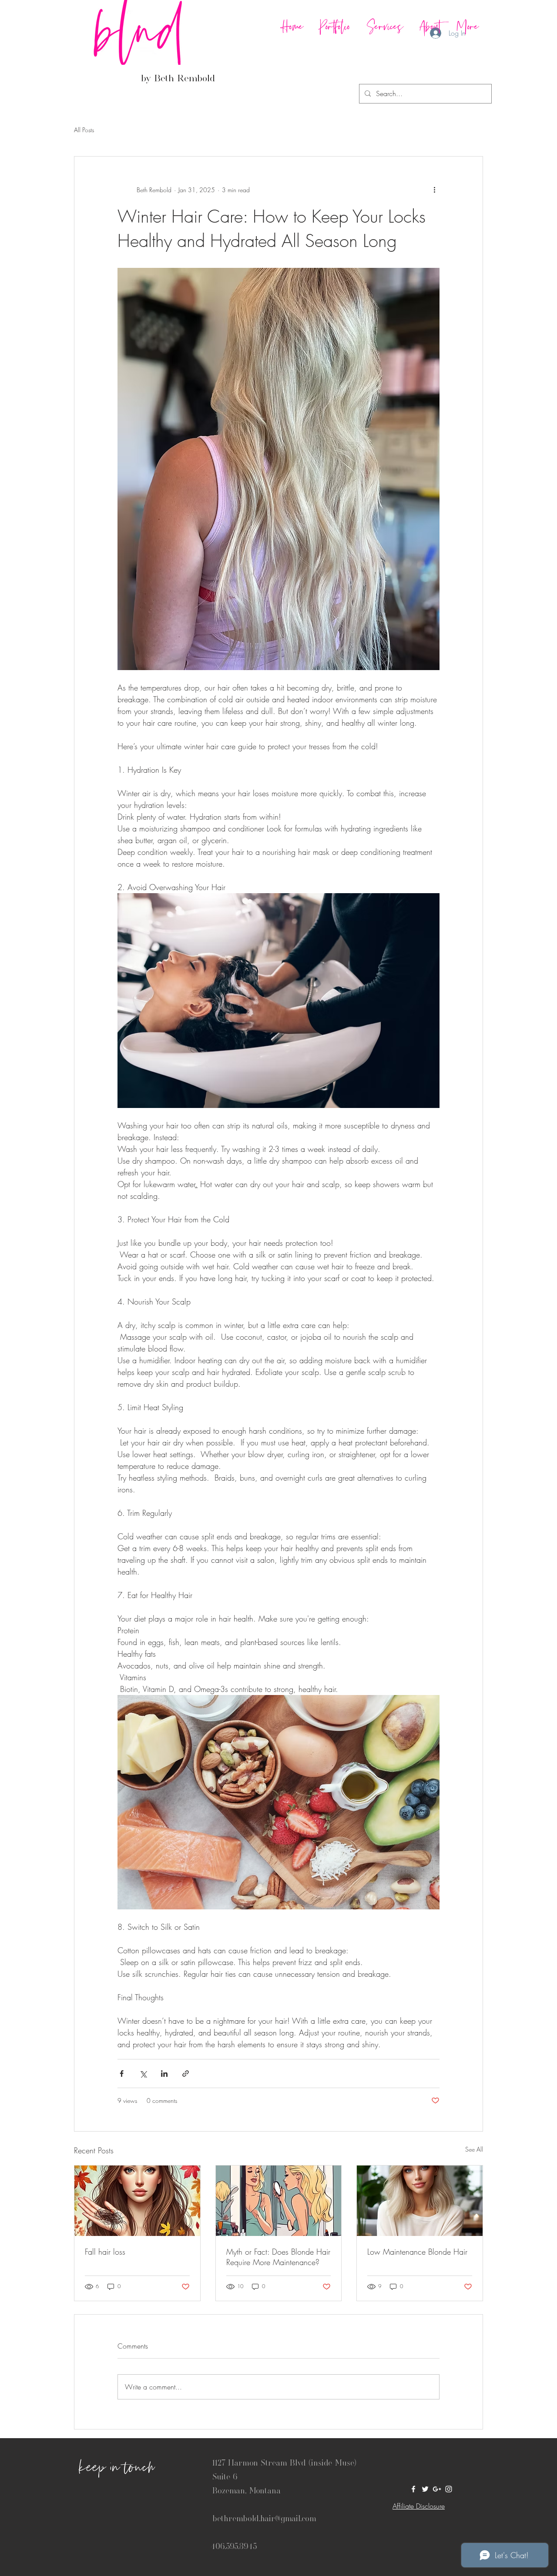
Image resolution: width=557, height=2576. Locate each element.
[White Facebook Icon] (413, 2489)
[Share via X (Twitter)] (143, 2074)
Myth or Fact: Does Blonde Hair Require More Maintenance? (278, 2257)
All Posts (84, 130)
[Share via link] (186, 2074)
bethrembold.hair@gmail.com (264, 2518)
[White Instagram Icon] (449, 2489)
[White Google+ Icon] (437, 2489)
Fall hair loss (105, 2252)
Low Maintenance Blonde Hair (417, 2252)
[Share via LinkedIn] (164, 2074)
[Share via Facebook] (122, 2074)
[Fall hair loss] (137, 2201)
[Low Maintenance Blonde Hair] (420, 2201)
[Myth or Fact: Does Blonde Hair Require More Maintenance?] (279, 2201)
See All (474, 2149)
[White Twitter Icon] (425, 2489)
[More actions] (434, 190)
